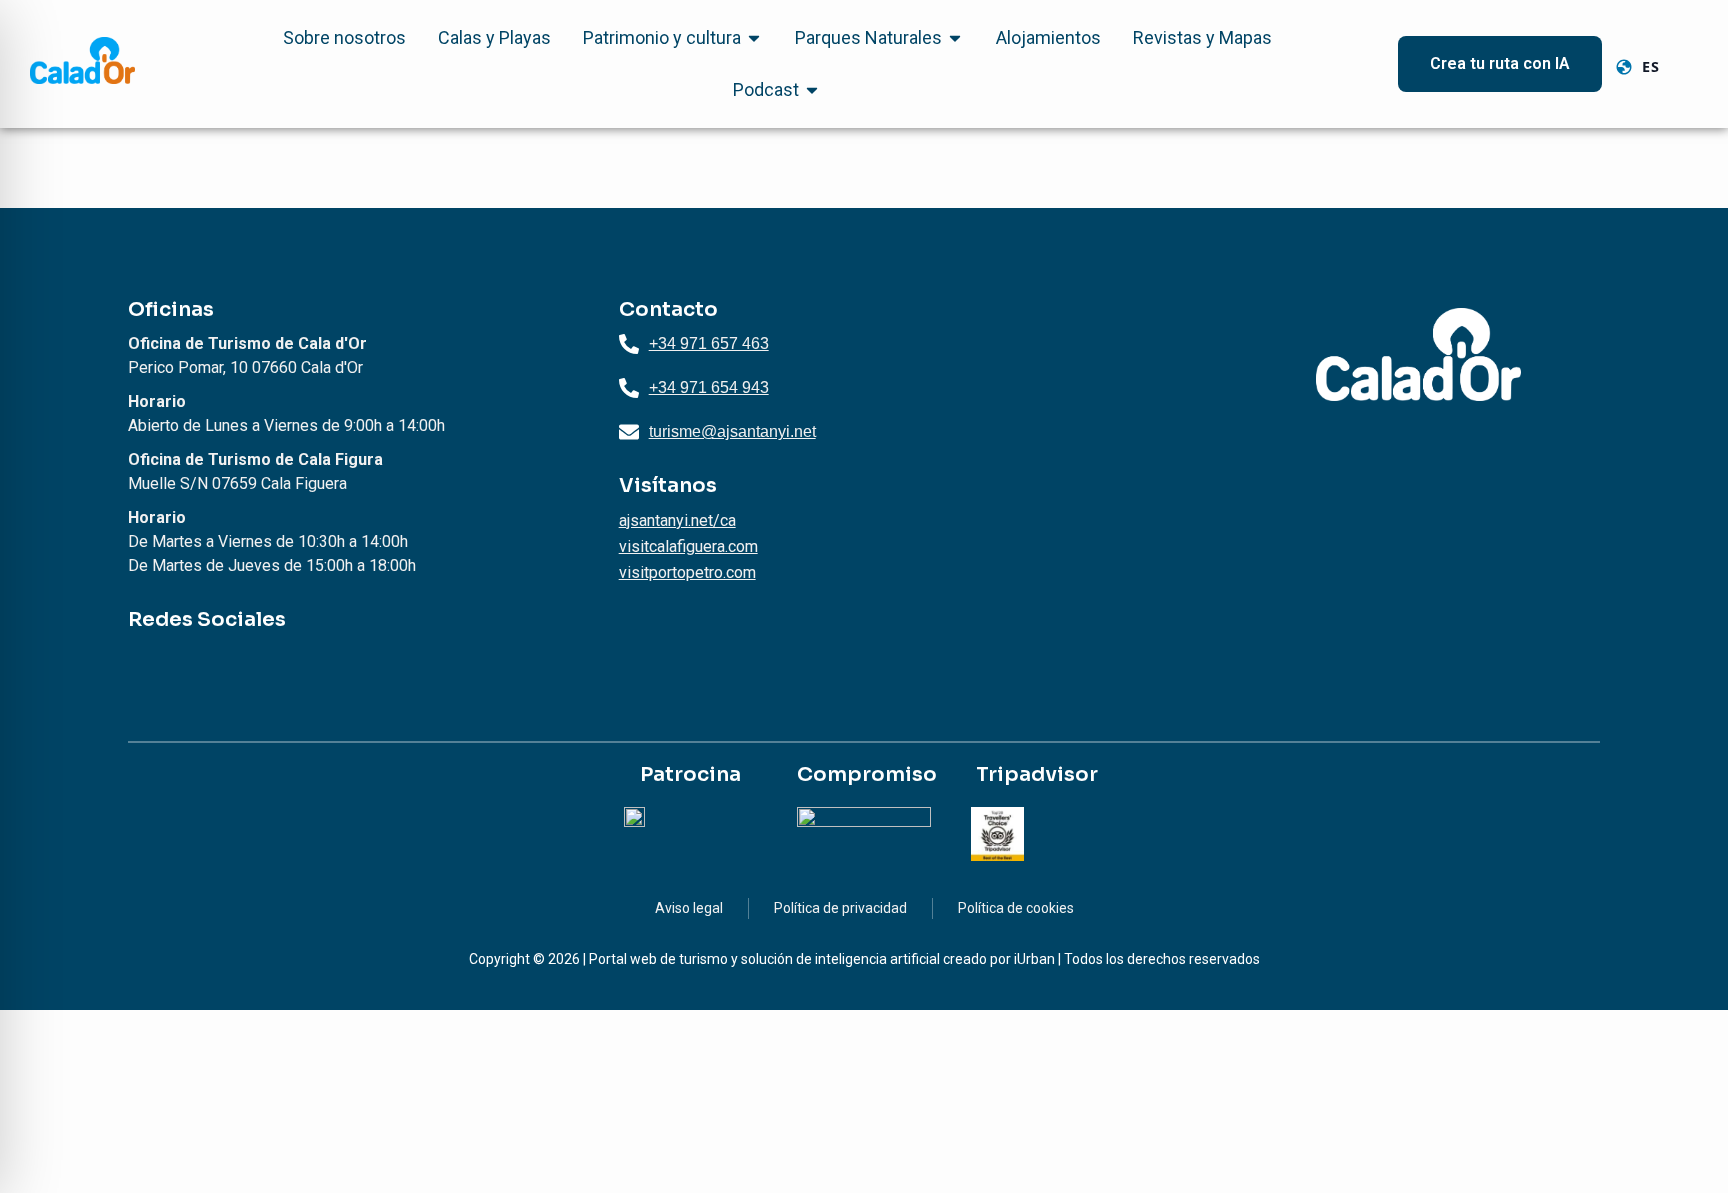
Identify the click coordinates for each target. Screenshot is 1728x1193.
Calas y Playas (494, 37)
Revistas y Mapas (1202, 37)
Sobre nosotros (344, 37)
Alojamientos (1048, 37)
